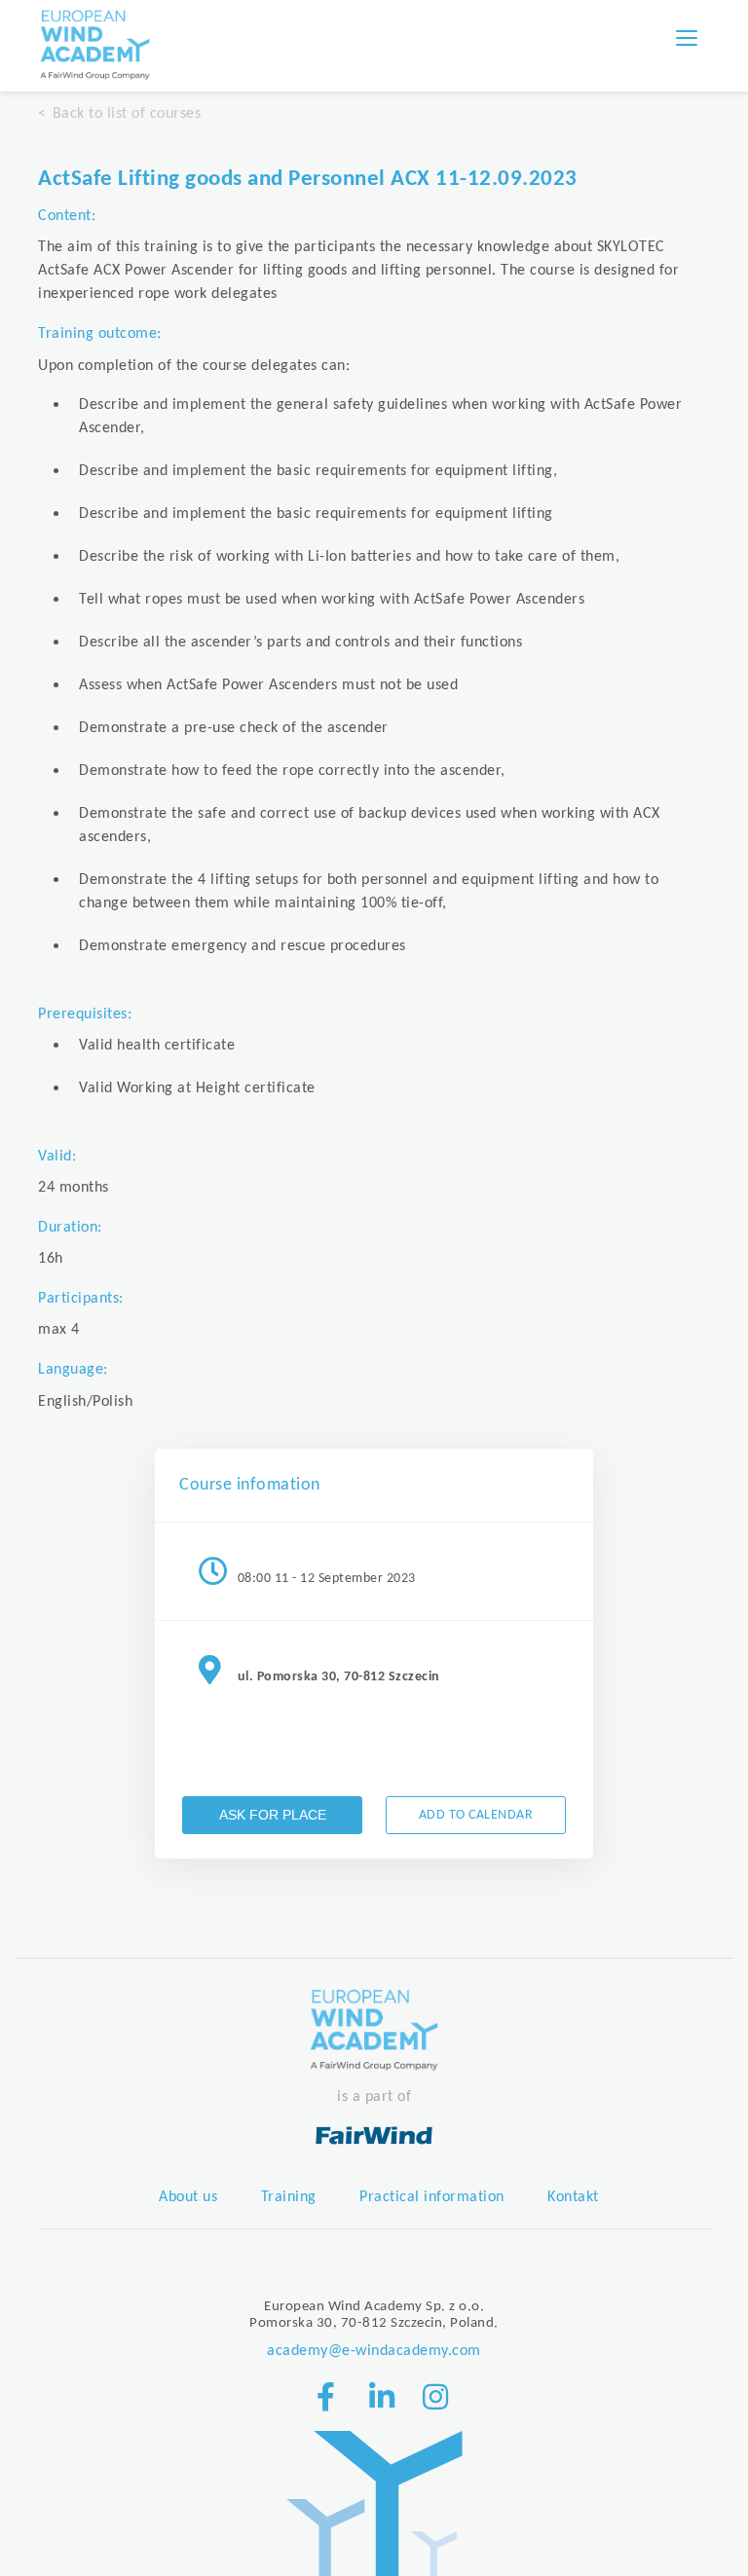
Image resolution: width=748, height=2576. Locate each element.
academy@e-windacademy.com (374, 2351)
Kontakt (573, 2197)
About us (188, 2197)
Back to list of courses (127, 114)
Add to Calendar (476, 1815)
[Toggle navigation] (687, 38)
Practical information (432, 2197)
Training (289, 2197)
